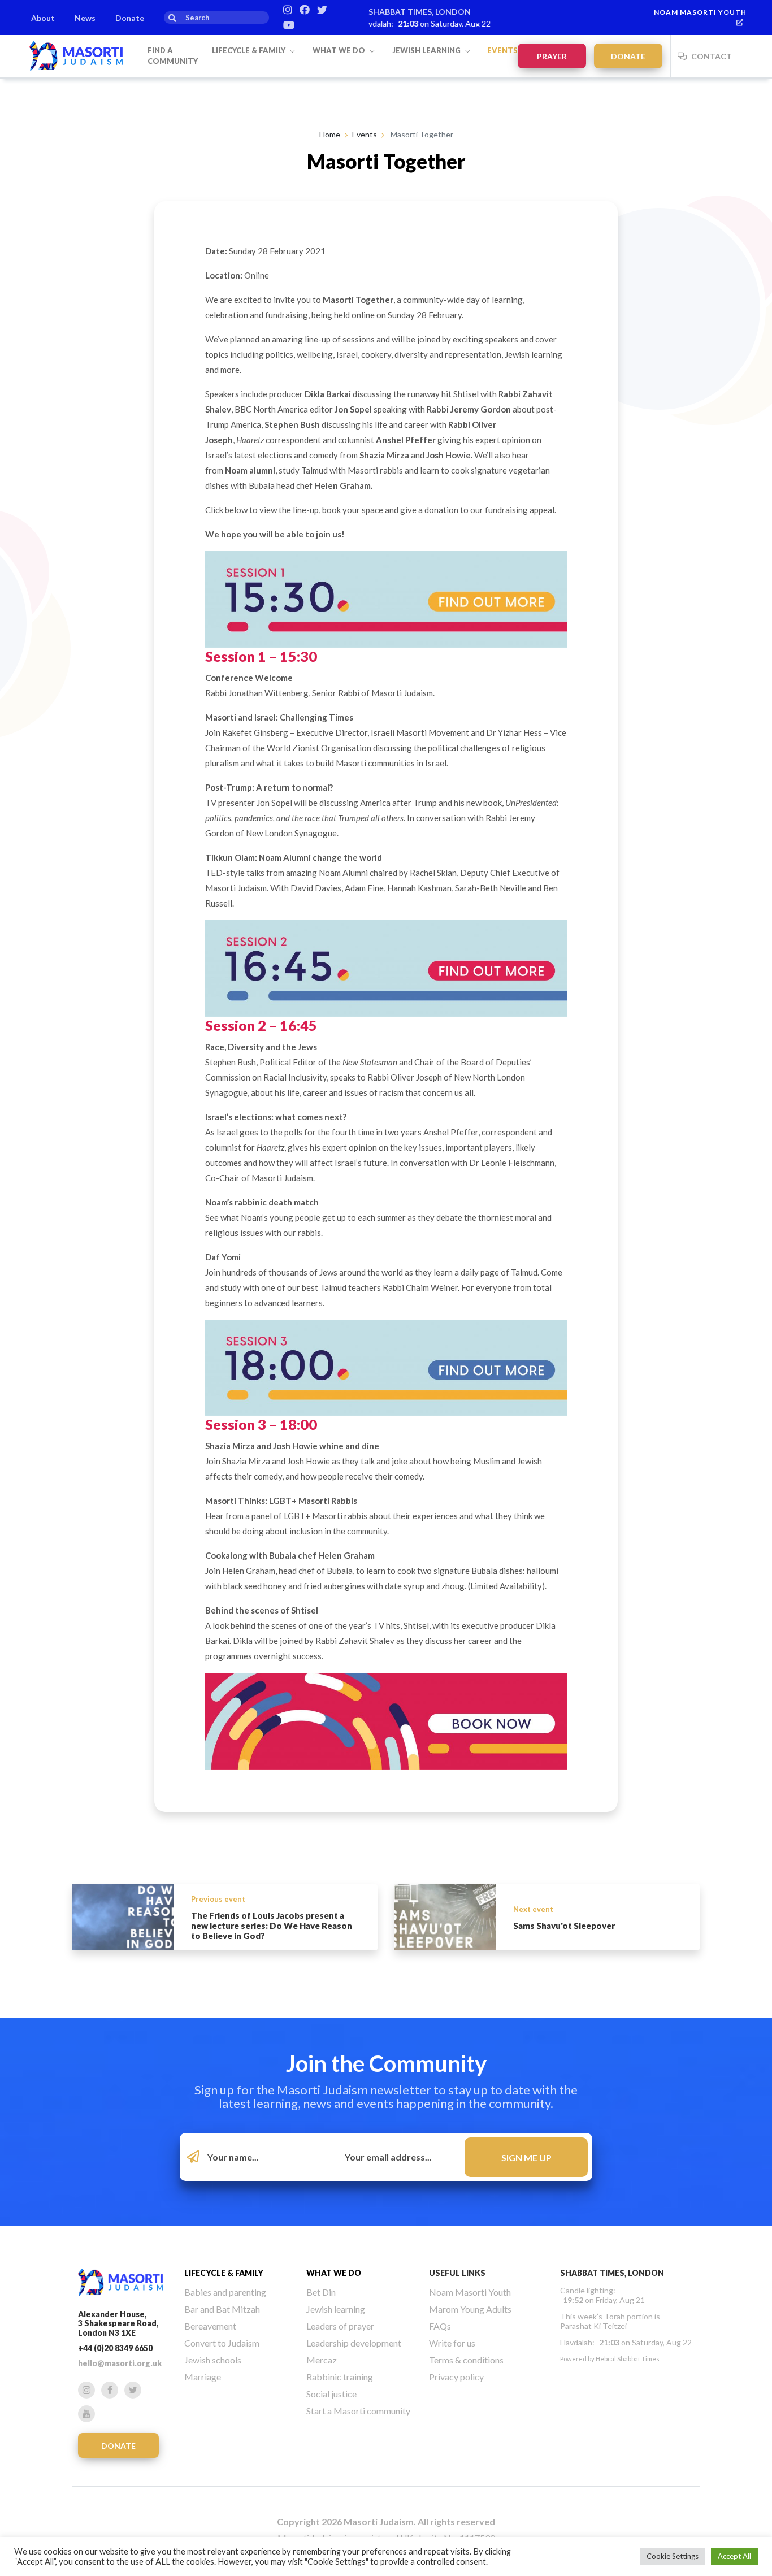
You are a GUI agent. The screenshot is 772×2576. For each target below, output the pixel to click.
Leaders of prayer (340, 2326)
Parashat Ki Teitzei (593, 2326)
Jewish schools (213, 2360)
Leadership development (354, 2343)
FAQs (440, 2326)
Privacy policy (456, 2377)
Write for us (452, 2343)
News (85, 18)
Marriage (203, 2377)
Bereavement (210, 2326)
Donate (130, 18)
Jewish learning (427, 50)
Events (502, 50)
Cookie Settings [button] (673, 2556)
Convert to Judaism (222, 2343)
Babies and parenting (225, 2292)
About (43, 18)
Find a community (173, 56)
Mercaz (322, 2360)
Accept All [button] (734, 2556)
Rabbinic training (340, 2377)
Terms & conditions (466, 2360)
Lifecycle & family (250, 50)
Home (330, 134)
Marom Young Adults (470, 2309)
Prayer (552, 56)
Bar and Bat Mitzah (222, 2309)
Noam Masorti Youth (700, 12)
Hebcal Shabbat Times (628, 2359)
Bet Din (321, 2292)
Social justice (331, 2394)
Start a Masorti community (358, 2411)
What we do (340, 50)
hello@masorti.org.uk (120, 2363)
